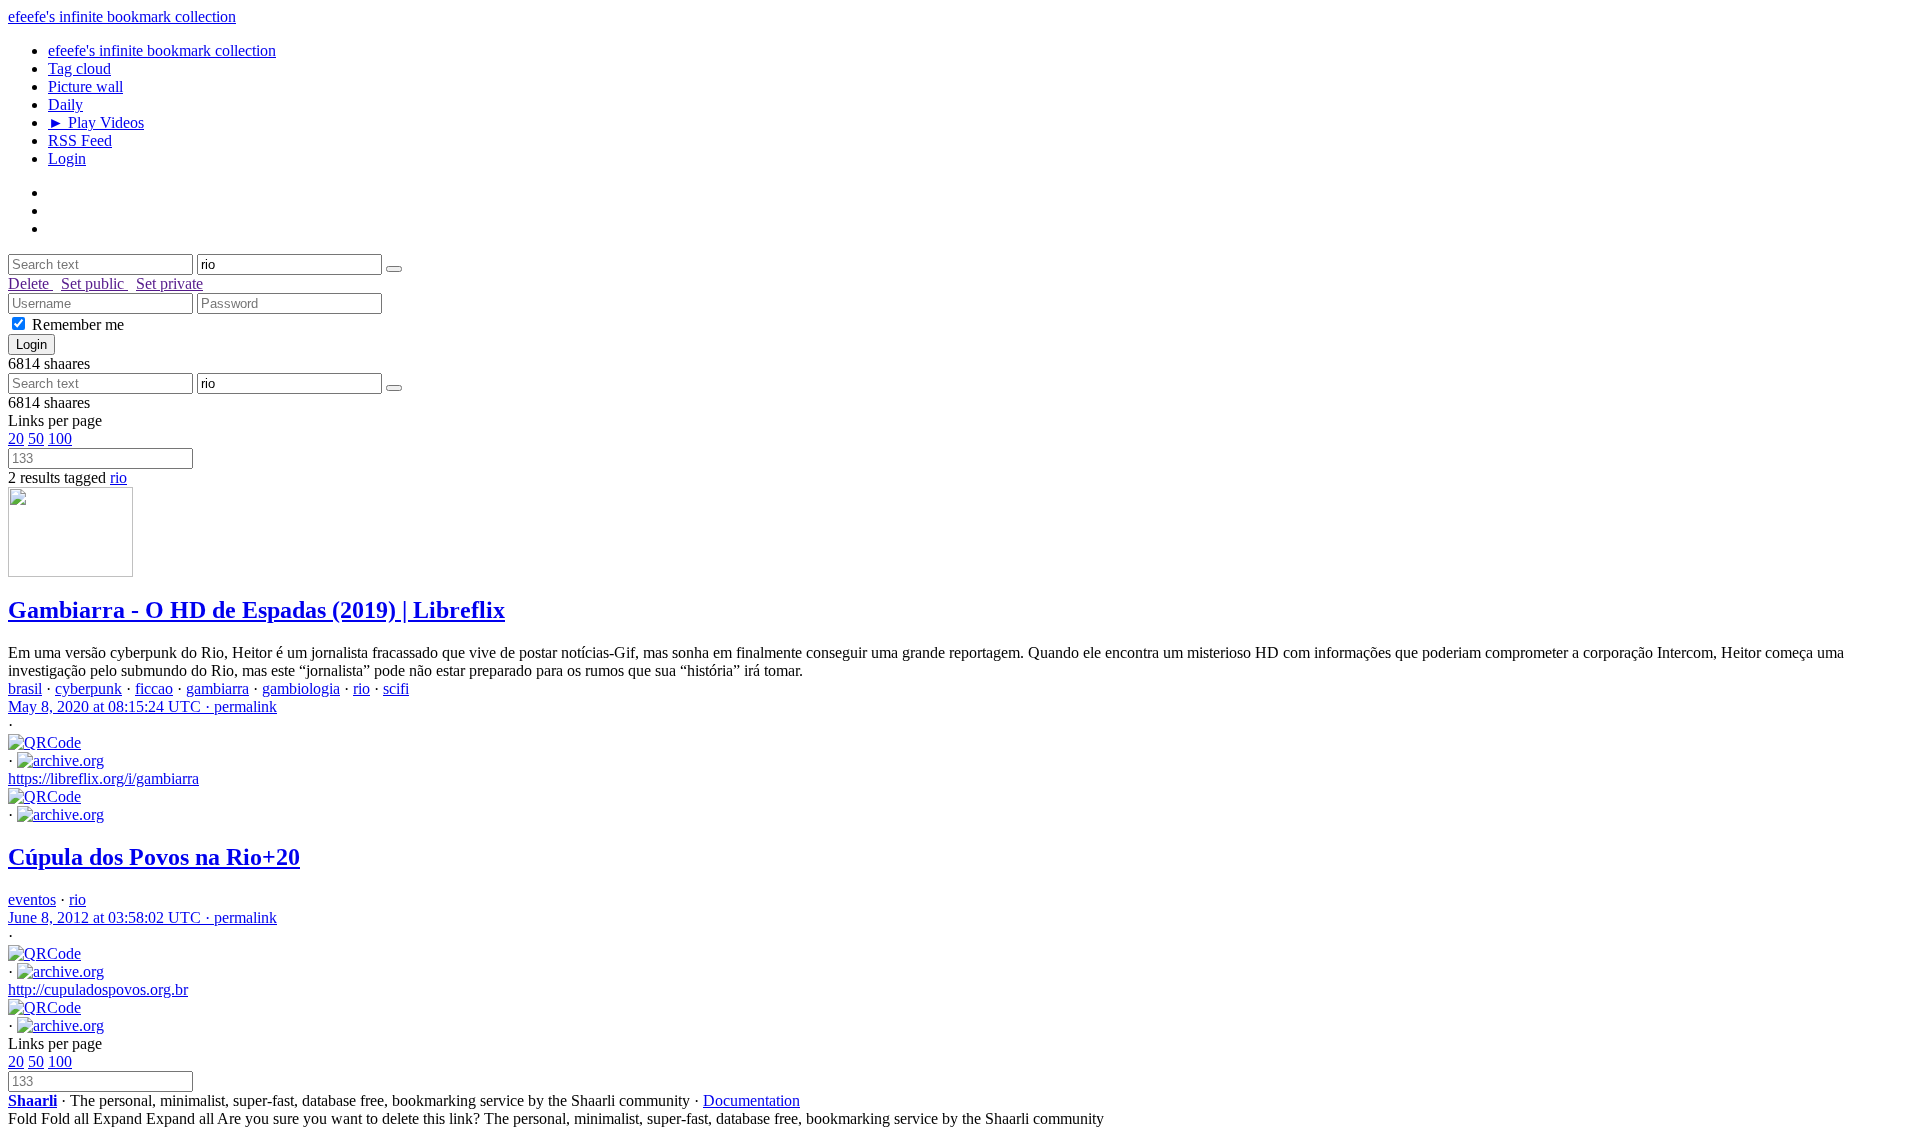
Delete (30, 283)
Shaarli (32, 1100)
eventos (32, 899)
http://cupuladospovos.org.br (98, 989)
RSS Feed (80, 140)
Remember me (78, 324)
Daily (65, 104)
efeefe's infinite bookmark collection (122, 16)
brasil (25, 688)
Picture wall (85, 86)
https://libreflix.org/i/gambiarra (103, 778)
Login (67, 158)
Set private (169, 283)
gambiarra (217, 688)
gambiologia (301, 688)
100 (60, 438)
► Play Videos (96, 122)
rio (118, 477)
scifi (396, 688)
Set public (94, 283)
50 (36, 438)
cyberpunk (88, 688)
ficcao (154, 688)
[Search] (394, 269)
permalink (142, 706)
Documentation (751, 1100)
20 (16, 438)
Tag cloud (79, 68)
